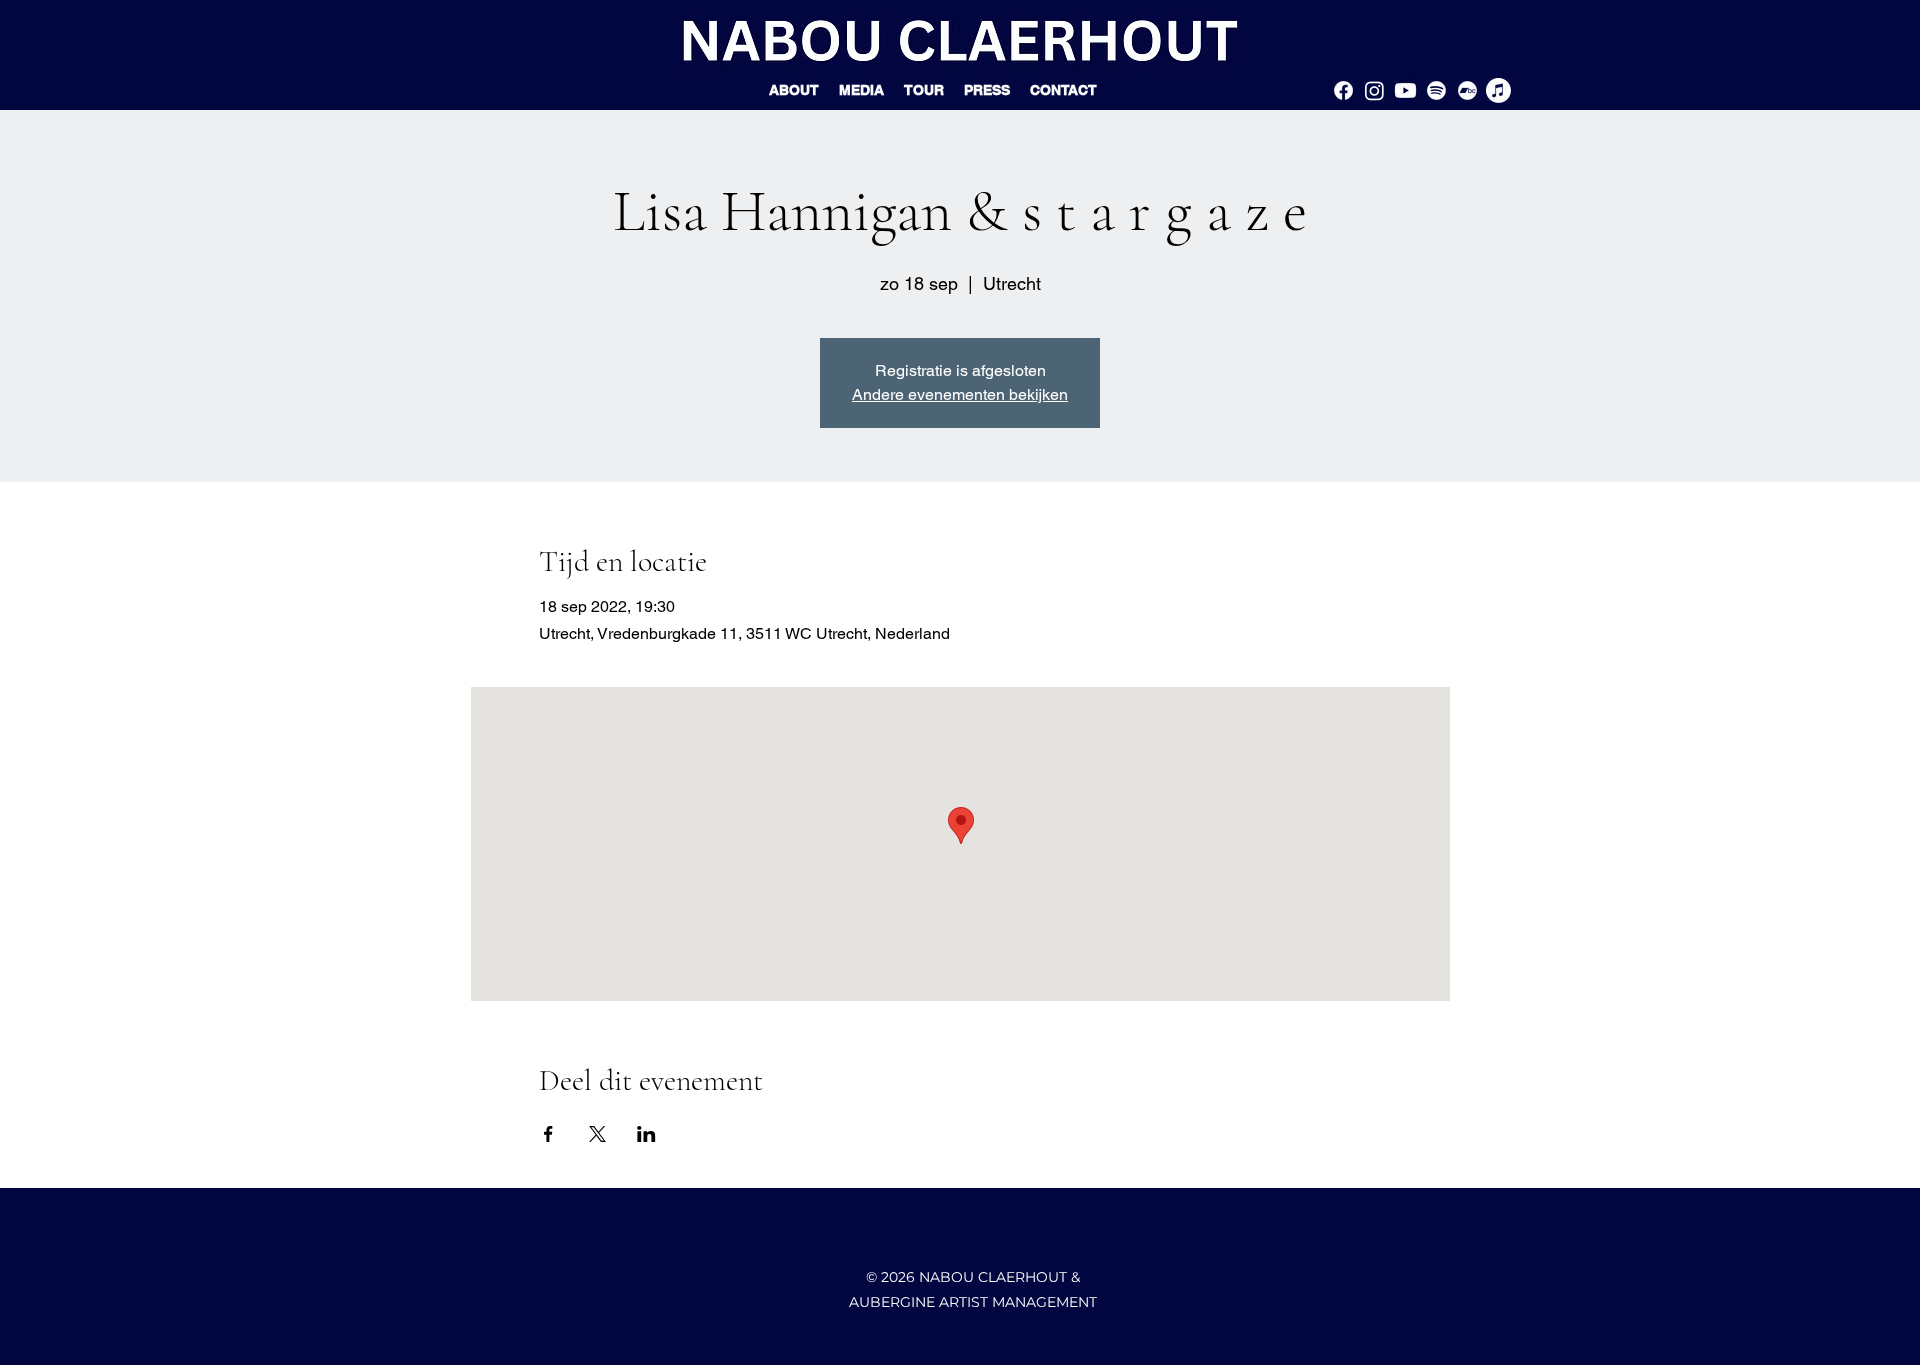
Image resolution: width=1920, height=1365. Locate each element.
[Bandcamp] (1467, 90)
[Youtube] (1405, 90)
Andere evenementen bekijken (960, 394)
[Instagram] (1374, 90)
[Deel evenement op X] (597, 1134)
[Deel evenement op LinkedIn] (646, 1134)
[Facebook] (1343, 90)
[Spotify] (1436, 90)
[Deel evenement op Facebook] (548, 1134)
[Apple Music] (1498, 90)
